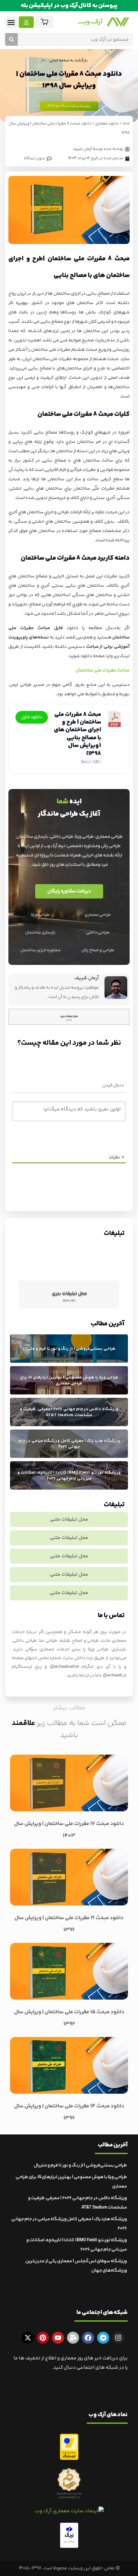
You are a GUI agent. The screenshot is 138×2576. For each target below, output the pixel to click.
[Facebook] (88, 2338)
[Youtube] (58, 2338)
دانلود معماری (107, 124)
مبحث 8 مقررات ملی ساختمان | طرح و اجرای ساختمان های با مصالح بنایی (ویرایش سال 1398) (78, 734)
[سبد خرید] (44, 22)
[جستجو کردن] (11, 39)
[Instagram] (118, 2338)
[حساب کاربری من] (26, 22)
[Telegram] (103, 2338)
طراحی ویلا (40, 915)
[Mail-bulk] (73, 2338)
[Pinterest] (43, 2338)
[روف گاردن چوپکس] (69, 1259)
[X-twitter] (28, 2338)
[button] (11, 22)
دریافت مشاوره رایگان (69, 891)
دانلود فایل (32, 717)
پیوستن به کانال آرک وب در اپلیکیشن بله (69, 6)
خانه (126, 124)
